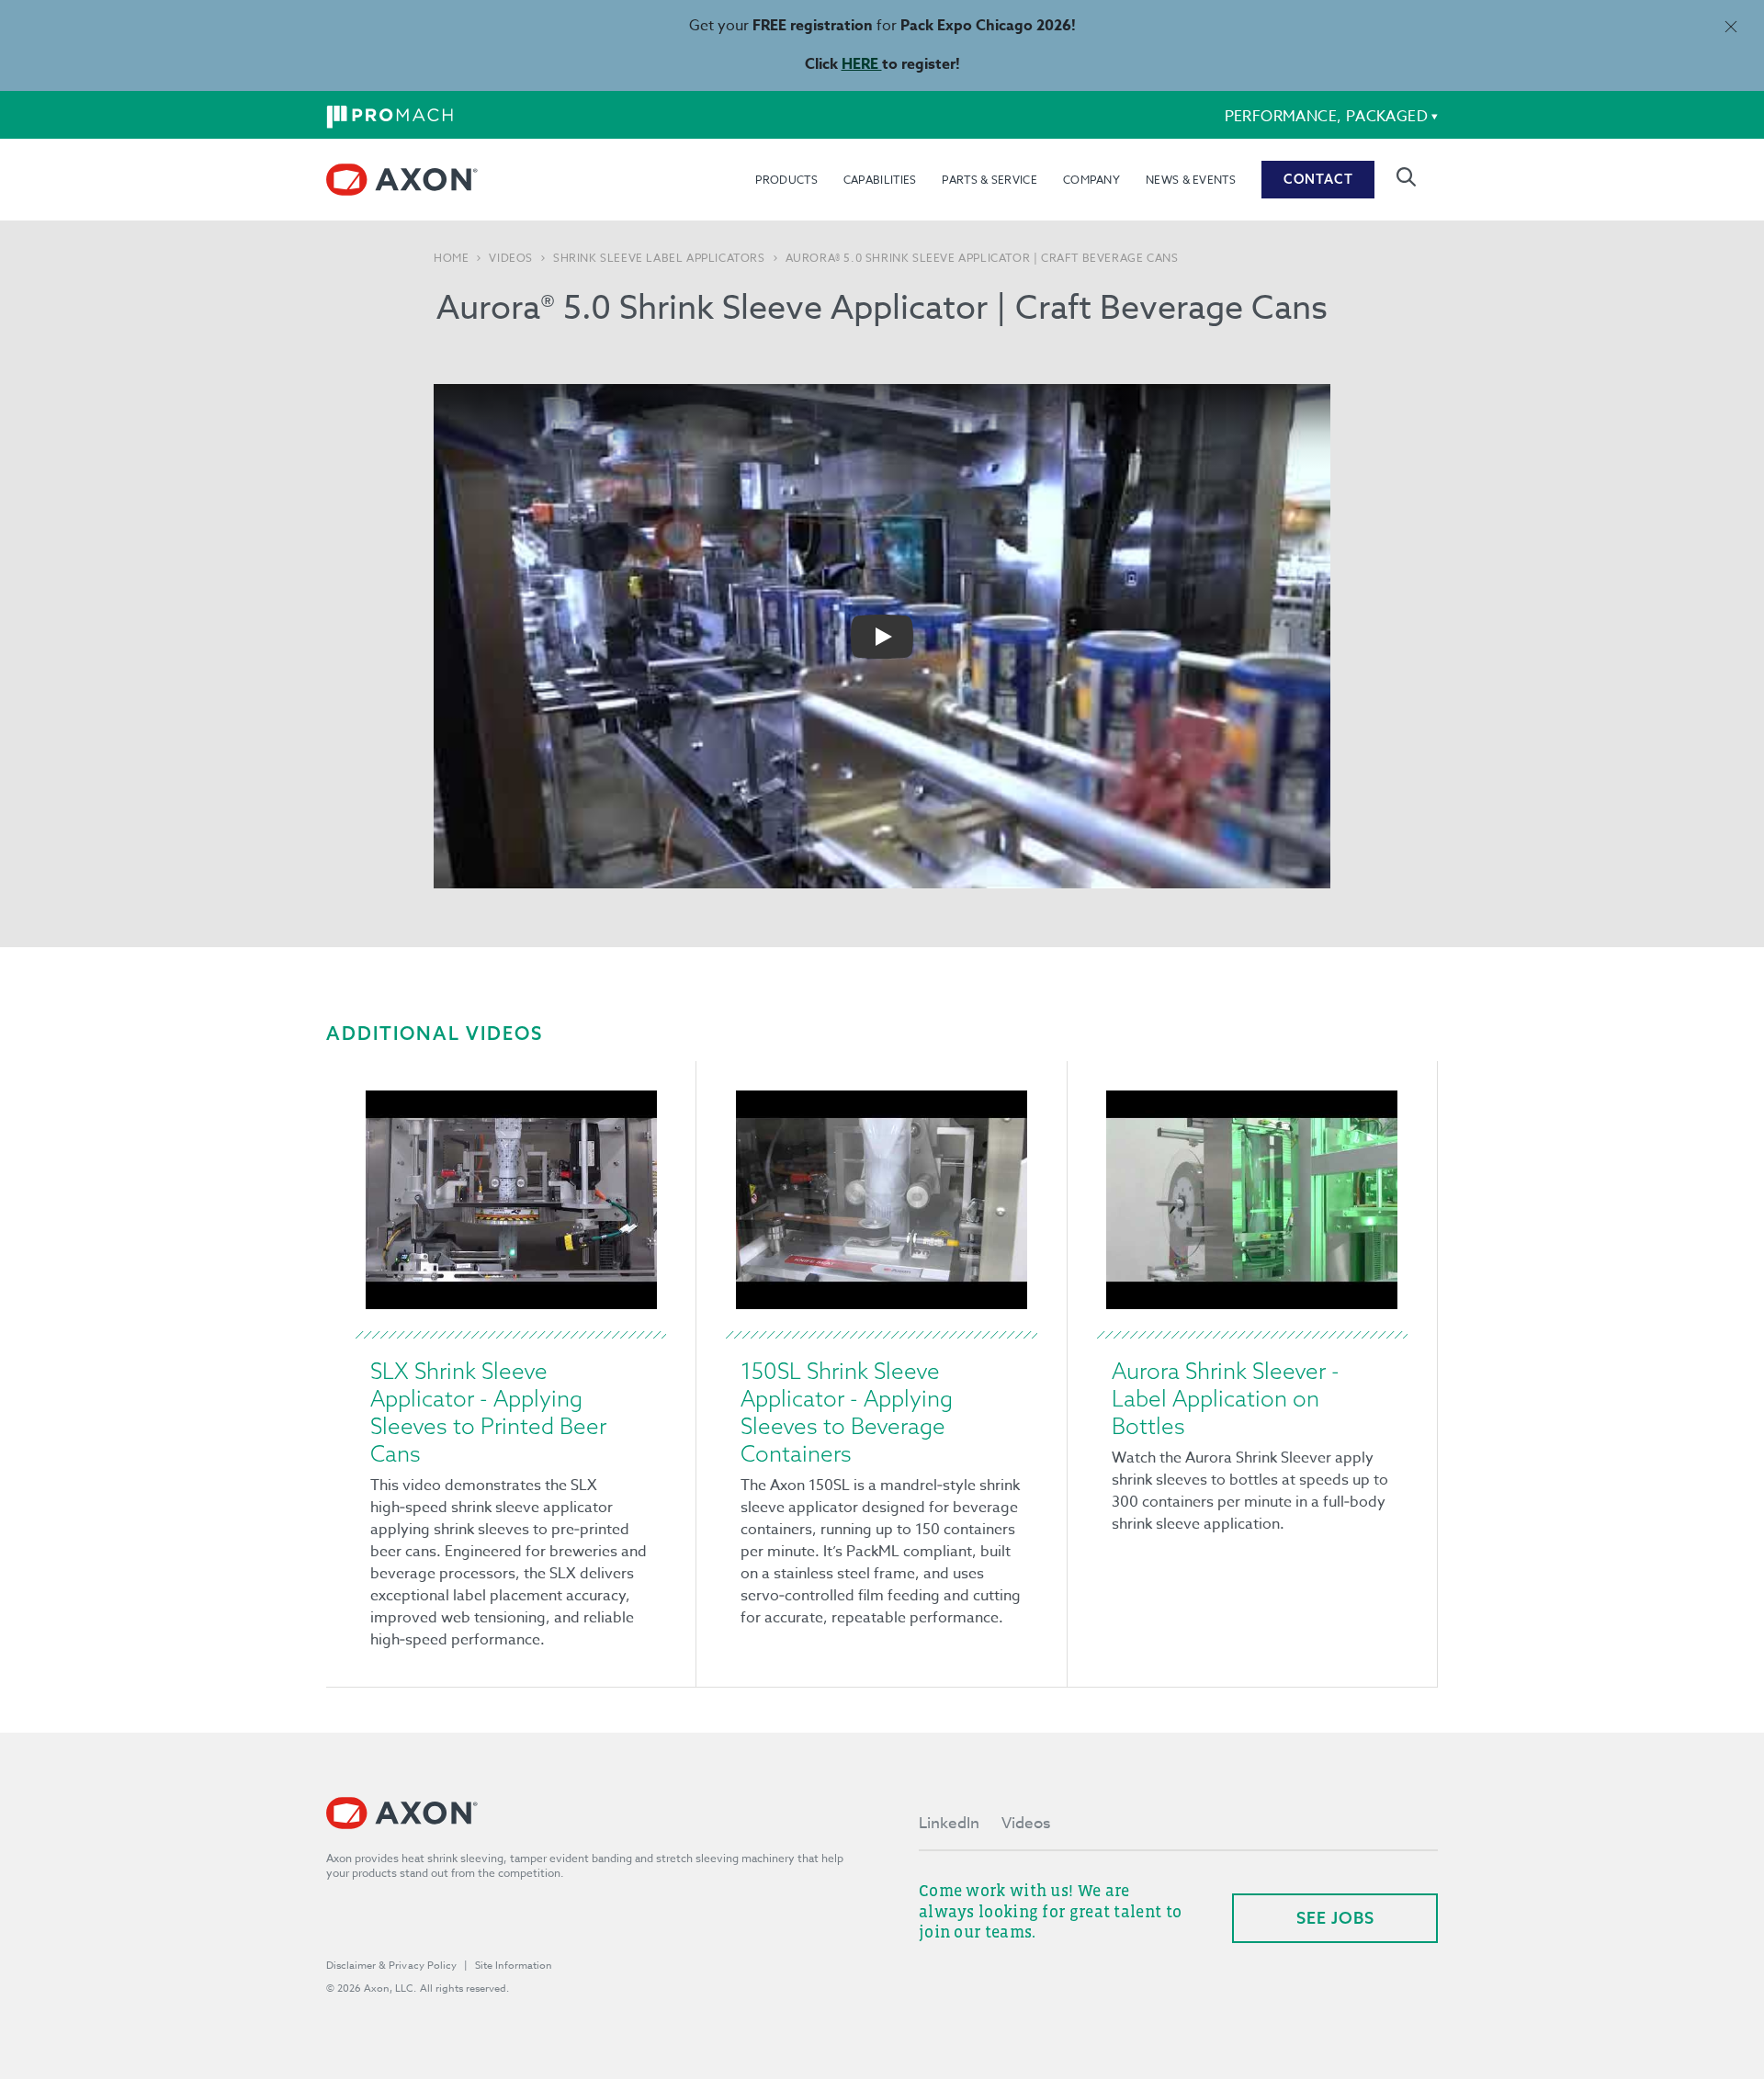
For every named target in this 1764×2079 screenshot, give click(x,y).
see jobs (1335, 1918)
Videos (511, 258)
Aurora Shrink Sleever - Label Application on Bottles (1226, 1398)
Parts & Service (989, 180)
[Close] (1730, 26)
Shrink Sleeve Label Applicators (659, 258)
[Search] (1406, 177)
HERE (862, 64)
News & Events (1191, 180)
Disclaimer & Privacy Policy (391, 1966)
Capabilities (880, 180)
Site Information (514, 1966)
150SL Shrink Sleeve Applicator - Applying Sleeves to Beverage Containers (847, 1412)
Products (786, 180)
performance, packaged (1326, 117)
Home (451, 258)
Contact (1318, 179)
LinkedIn (949, 1823)
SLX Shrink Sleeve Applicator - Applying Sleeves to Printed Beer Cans (488, 1412)
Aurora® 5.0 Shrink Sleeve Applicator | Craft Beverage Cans (982, 258)
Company (1091, 180)
